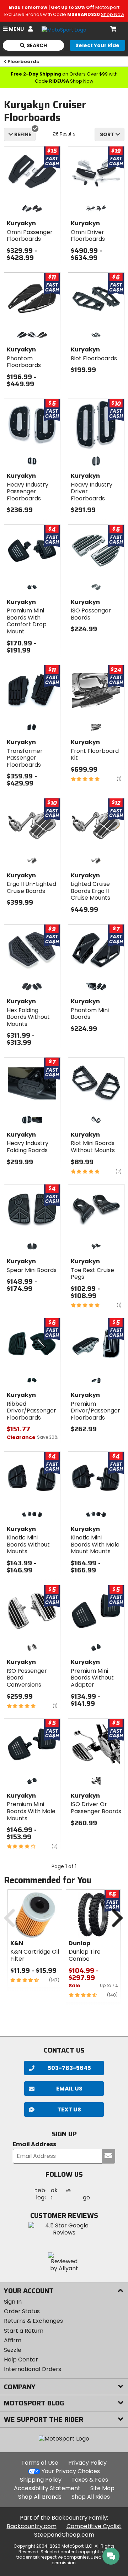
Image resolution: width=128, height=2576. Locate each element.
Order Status (22, 2311)
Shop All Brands (40, 2497)
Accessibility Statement (47, 2488)
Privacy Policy (87, 2463)
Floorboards (23, 62)
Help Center (21, 2360)
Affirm (13, 2340)
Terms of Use (40, 2463)
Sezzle (13, 2350)
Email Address (34, 2145)
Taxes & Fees (90, 2480)
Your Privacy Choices (71, 2471)
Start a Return (24, 2331)
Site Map (102, 2488)
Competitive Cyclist (94, 2526)
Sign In (13, 2302)
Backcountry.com (32, 2526)
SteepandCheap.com (64, 2535)
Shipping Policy (41, 2480)
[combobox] (110, 134)
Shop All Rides (91, 2497)
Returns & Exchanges (33, 2321)
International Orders (33, 2369)
